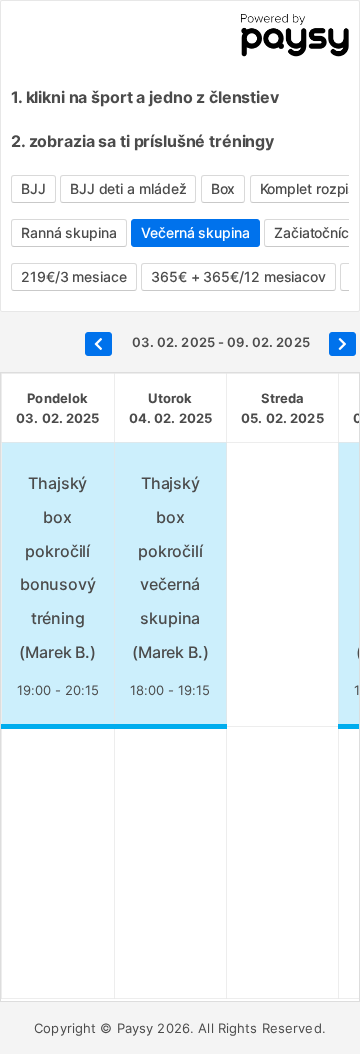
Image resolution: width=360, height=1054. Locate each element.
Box (223, 188)
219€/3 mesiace (74, 276)
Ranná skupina (69, 232)
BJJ (33, 188)
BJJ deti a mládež (128, 188)
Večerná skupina (195, 232)
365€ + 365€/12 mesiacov (238, 276)
